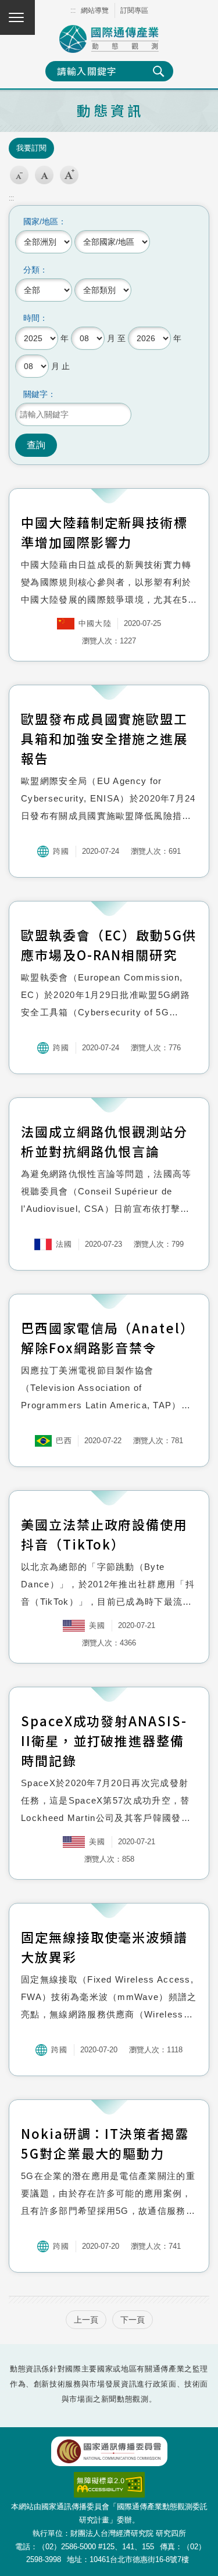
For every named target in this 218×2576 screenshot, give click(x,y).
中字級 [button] (44, 175)
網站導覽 (95, 10)
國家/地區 (41, 221)
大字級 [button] (69, 175)
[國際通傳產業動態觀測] (109, 39)
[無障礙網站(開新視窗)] (109, 2478)
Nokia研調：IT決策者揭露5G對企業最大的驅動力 (105, 2143)
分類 (31, 270)
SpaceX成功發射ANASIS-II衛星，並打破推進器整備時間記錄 (104, 1740)
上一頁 (86, 2320)
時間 (31, 318)
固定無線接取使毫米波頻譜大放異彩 (104, 1947)
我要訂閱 (31, 148)
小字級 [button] (19, 175)
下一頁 (133, 2320)
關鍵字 (35, 394)
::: (73, 10)
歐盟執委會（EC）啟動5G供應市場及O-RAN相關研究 (109, 944)
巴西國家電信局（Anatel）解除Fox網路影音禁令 (108, 1337)
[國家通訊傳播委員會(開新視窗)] (109, 2451)
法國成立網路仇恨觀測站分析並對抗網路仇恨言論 (104, 1141)
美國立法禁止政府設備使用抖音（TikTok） (104, 1534)
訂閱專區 (134, 10)
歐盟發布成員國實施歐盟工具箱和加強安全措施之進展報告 (104, 738)
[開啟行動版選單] (17, 17)
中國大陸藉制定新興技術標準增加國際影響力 (104, 532)
